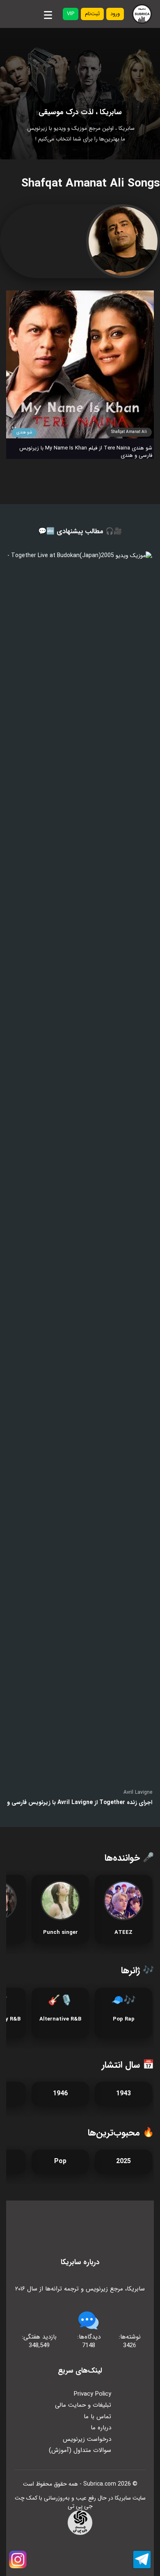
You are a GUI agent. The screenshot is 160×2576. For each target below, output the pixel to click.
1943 (123, 2093)
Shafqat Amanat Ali (129, 432)
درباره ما (101, 2428)
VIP (71, 14)
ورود (115, 14)
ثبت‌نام (92, 14)
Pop (60, 2161)
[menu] (48, 14)
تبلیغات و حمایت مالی (83, 2405)
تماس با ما (97, 2417)
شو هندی (24, 432)
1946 (60, 2093)
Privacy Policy (93, 2394)
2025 (123, 2161)
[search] (26, 14)
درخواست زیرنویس (87, 2439)
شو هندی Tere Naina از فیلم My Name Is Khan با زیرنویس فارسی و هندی (86, 452)
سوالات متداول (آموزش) (80, 2450)
